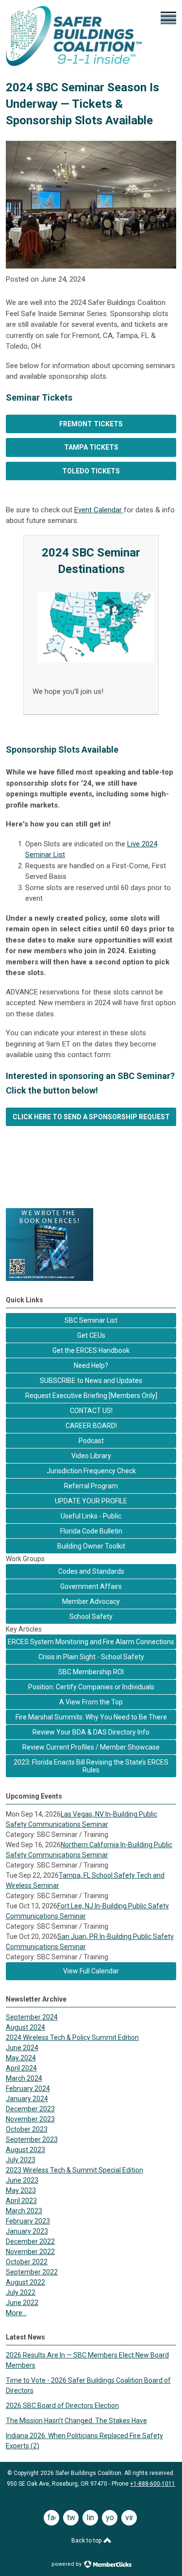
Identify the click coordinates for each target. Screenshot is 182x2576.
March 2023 (24, 2211)
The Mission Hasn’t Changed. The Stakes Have (76, 2421)
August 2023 (25, 2150)
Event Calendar (99, 510)
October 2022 (27, 2262)
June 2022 (22, 2303)
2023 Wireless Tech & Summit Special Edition (74, 2170)
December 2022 (30, 2241)
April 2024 (21, 2068)
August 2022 (25, 2282)
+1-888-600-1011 (153, 2484)
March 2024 (24, 2078)
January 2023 (27, 2231)
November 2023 (30, 2119)
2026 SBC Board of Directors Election (62, 2406)
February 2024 (28, 2088)
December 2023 (30, 2109)
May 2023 (21, 2190)
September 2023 (32, 2139)
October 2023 (27, 2129)
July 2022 (21, 2292)
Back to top (87, 2541)
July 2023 (21, 2160)
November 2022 (30, 2252)
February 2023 (28, 2221)
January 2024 (27, 2099)
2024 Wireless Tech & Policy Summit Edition (72, 2037)
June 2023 (22, 2180)
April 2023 (21, 2201)
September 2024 (32, 2017)
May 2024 (21, 2058)
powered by (67, 2564)
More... (16, 2313)
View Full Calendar (91, 1971)
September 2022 (32, 2272)
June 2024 (22, 2048)
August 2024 (25, 2027)
